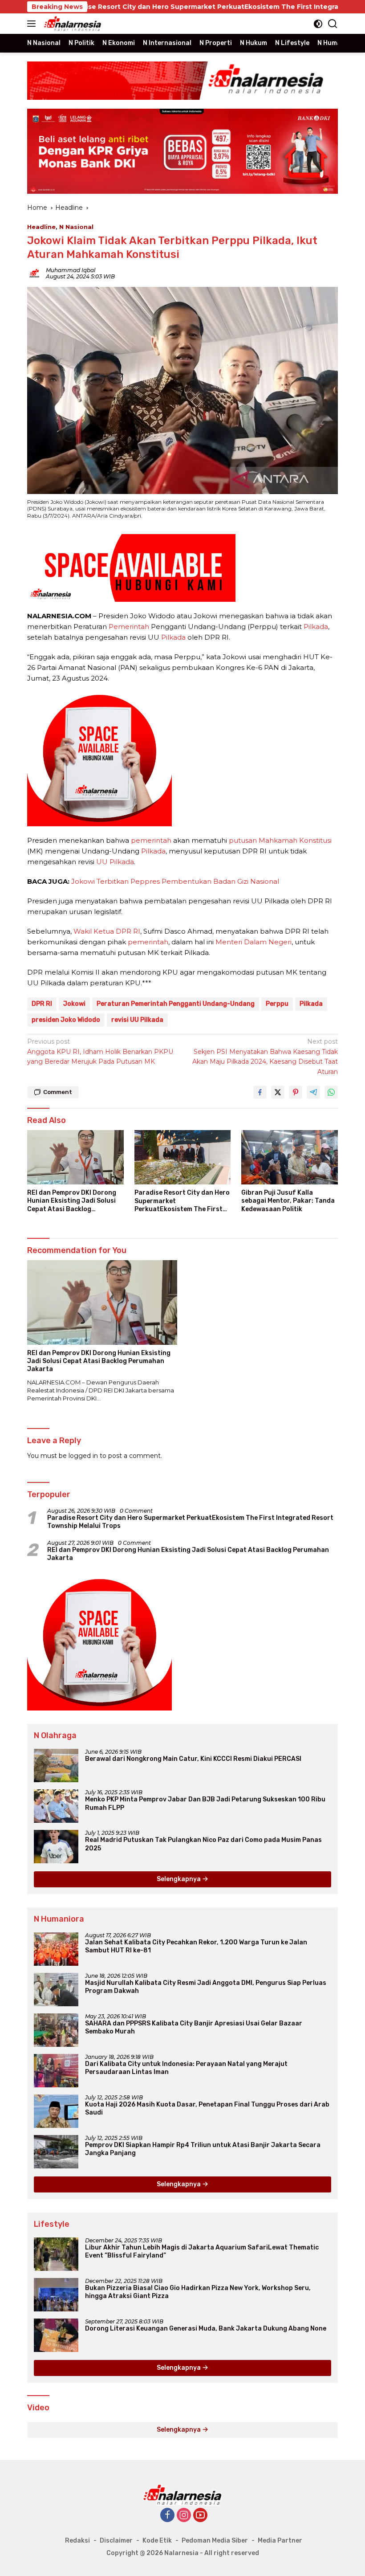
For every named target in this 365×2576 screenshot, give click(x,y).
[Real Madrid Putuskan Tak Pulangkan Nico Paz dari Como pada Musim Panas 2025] (56, 1847)
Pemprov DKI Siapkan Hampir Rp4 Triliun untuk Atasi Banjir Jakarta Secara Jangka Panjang (203, 2149)
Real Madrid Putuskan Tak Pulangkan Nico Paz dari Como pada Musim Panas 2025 (203, 1844)
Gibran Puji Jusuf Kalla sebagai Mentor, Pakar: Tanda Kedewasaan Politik (288, 1201)
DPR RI (42, 1004)
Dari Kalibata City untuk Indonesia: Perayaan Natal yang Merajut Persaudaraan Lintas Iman (186, 2068)
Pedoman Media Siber (215, 2541)
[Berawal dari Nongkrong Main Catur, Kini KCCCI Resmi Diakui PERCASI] (56, 1766)
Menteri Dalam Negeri (253, 942)
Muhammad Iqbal (71, 270)
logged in (83, 1456)
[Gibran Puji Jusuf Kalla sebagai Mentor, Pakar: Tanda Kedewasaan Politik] (290, 1157)
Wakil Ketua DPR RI (107, 931)
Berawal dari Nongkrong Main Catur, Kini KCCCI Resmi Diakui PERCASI (193, 1759)
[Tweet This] (278, 1092)
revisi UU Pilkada (137, 1020)
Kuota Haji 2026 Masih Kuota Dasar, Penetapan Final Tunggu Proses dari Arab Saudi (207, 2109)
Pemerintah (129, 627)
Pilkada (316, 627)
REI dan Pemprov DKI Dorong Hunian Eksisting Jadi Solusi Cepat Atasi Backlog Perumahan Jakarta (72, 1201)
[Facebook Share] (260, 1092)
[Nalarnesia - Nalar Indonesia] (182, 2494)
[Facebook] (167, 2516)
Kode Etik (157, 2541)
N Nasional (76, 227)
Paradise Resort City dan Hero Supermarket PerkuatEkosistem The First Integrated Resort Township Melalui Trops (182, 1201)
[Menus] (33, 24)
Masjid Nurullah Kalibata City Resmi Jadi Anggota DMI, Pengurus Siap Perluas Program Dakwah (206, 1987)
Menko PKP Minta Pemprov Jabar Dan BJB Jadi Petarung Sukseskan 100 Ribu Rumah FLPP (205, 1803)
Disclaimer (116, 2541)
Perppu (277, 1004)
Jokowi (74, 1004)
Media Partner (280, 2541)
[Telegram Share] (313, 1092)
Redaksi (77, 2541)
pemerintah (151, 840)
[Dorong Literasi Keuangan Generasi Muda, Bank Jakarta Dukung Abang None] (56, 2335)
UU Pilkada (115, 862)
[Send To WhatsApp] (331, 1092)
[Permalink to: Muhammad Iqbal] (34, 273)
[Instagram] (184, 2516)
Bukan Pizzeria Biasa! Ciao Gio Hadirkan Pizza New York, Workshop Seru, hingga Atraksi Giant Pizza (198, 2292)
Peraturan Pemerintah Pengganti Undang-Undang (176, 1004)
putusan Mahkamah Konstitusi (280, 840)
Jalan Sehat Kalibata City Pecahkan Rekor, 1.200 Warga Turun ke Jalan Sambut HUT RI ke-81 (196, 1946)
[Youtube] (200, 2516)
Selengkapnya (179, 1879)
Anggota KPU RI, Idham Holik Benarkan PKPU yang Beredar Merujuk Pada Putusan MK (100, 1051)
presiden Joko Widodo (66, 1020)
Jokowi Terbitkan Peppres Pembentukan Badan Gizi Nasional (175, 881)
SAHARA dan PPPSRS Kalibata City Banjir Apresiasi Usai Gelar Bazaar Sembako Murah (194, 2027)
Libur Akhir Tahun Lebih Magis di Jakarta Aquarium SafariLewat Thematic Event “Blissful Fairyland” (202, 2251)
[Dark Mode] (318, 24)
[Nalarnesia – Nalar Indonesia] (72, 24)
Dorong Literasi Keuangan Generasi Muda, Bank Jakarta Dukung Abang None (206, 2329)
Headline (41, 227)
